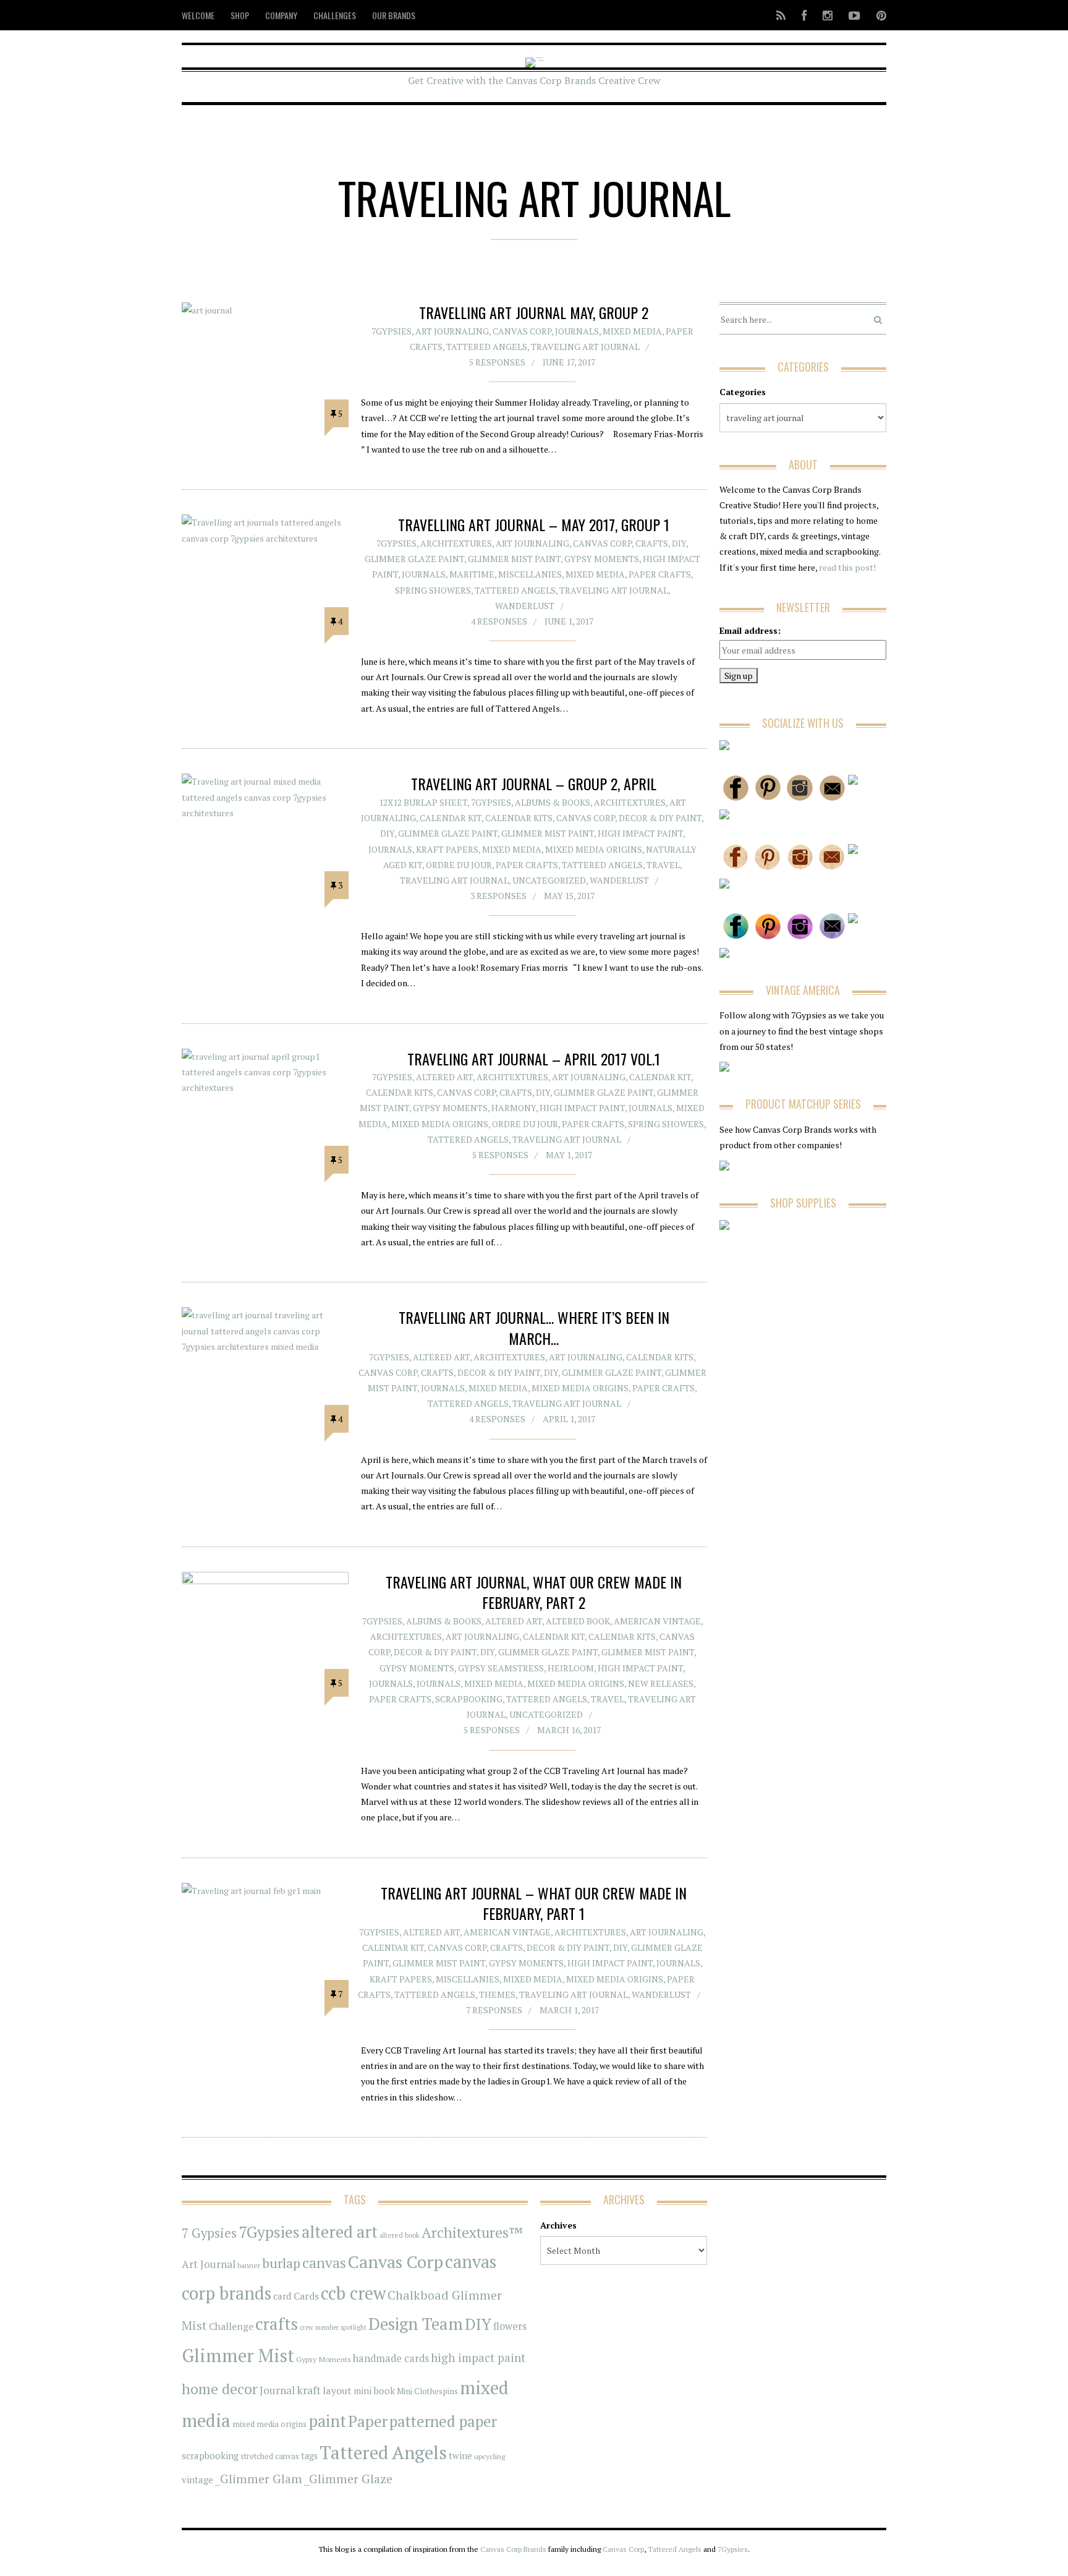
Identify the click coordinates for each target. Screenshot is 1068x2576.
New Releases (661, 1683)
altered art (340, 2232)
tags (309, 2456)
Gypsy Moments (602, 559)
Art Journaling (452, 331)
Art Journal (209, 2264)
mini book (374, 2391)
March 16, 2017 (569, 1730)
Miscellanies (530, 574)
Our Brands (394, 15)
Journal (277, 2390)
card (282, 2296)
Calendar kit (451, 818)
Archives (558, 2225)
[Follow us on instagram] (828, 15)
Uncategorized (549, 880)
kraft (309, 2390)
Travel (663, 865)
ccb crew (353, 2293)
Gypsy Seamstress (501, 1668)
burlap (281, 2263)
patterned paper (443, 2421)
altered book (400, 2235)
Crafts (652, 543)
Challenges (335, 15)
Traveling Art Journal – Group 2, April (534, 783)
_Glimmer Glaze (348, 2479)
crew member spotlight (333, 2327)
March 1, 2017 (569, 2010)
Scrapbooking (469, 1699)
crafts (277, 2324)
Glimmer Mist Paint (514, 559)
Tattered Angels (487, 347)
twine (460, 2456)
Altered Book (578, 1621)
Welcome (198, 15)
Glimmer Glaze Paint (414, 559)
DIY (679, 543)
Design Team (416, 2324)
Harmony (514, 1108)
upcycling (489, 2456)
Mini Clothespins (427, 2391)
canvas (324, 2263)
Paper (368, 2421)
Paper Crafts (660, 574)
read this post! (846, 567)
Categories (743, 392)
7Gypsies (392, 331)
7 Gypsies (209, 2233)
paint (327, 2421)
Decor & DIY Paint (660, 818)
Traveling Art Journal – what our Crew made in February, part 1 (534, 1903)
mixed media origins (269, 2424)
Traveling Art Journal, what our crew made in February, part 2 (534, 1592)
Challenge (231, 2327)
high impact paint (478, 2358)
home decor (220, 2389)
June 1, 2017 (569, 621)
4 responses (499, 621)
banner (249, 2265)
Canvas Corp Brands (513, 2549)
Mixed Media (632, 331)
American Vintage (657, 1621)
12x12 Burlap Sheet (423, 802)
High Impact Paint (640, 833)
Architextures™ (472, 2233)
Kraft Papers (447, 849)
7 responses (494, 2010)
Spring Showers (433, 590)
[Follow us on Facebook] (804, 15)
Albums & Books (553, 802)
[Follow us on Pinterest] (878, 15)
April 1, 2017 (569, 1419)
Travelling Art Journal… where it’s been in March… (534, 1328)
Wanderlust (525, 606)
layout (337, 2390)
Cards (306, 2296)
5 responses (497, 362)
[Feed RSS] (781, 15)
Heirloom (571, 1668)
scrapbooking (210, 2455)
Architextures (456, 543)
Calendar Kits (519, 818)
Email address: (750, 630)
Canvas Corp (522, 331)
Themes (497, 1994)
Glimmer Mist (238, 2355)
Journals (577, 331)
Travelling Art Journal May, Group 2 (534, 312)
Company (281, 15)
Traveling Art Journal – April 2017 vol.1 (534, 1059)
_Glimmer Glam (259, 2479)
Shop (240, 15)
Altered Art (444, 1077)
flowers (510, 2326)
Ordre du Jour (459, 865)
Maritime (472, 574)
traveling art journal (585, 347)
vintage (197, 2480)
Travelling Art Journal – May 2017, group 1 (534, 524)
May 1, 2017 (569, 1155)
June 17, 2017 (569, 362)
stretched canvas (270, 2456)
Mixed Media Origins (594, 849)
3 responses (498, 896)
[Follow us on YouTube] (854, 15)
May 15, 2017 (569, 896)
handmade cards (391, 2358)
